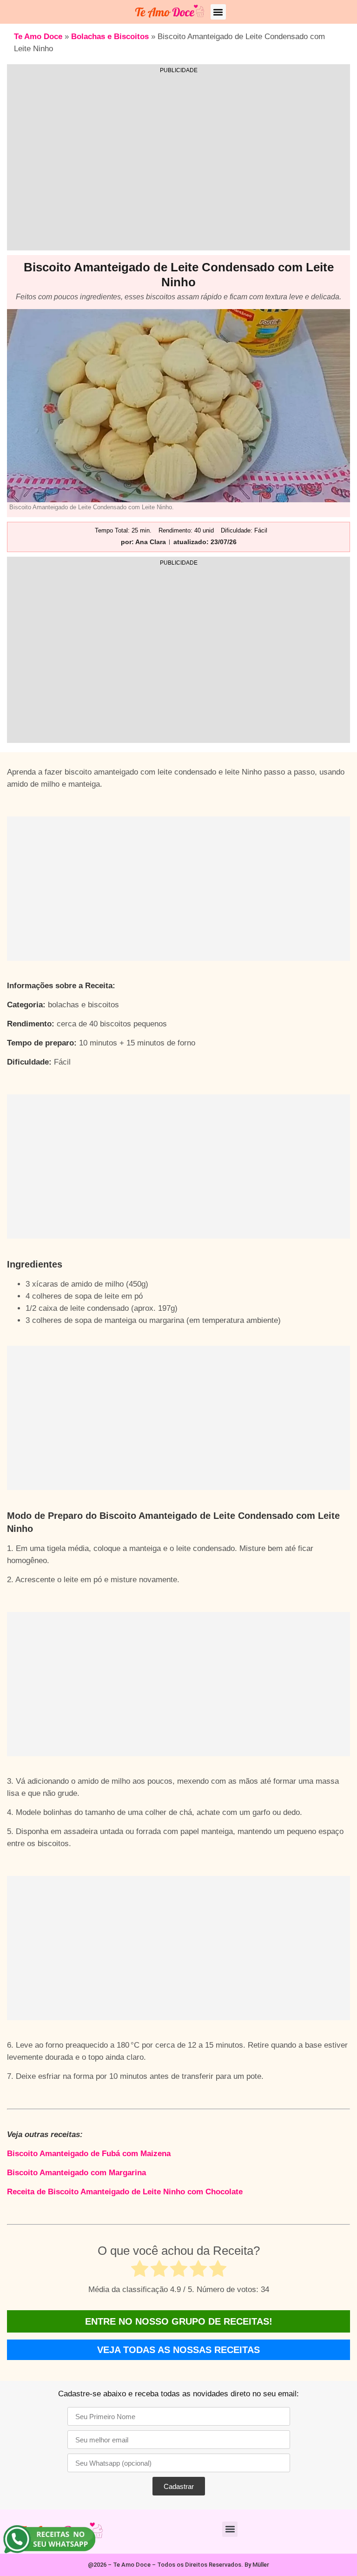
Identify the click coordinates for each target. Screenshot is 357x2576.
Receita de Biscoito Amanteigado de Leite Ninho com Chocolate (125, 2192)
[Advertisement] (178, 165)
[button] (218, 12)
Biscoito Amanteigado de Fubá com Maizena (89, 2154)
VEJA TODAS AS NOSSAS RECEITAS (178, 2350)
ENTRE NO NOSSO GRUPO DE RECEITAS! (179, 2321)
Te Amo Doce (38, 37)
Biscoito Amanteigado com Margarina (76, 2173)
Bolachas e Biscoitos (110, 37)
